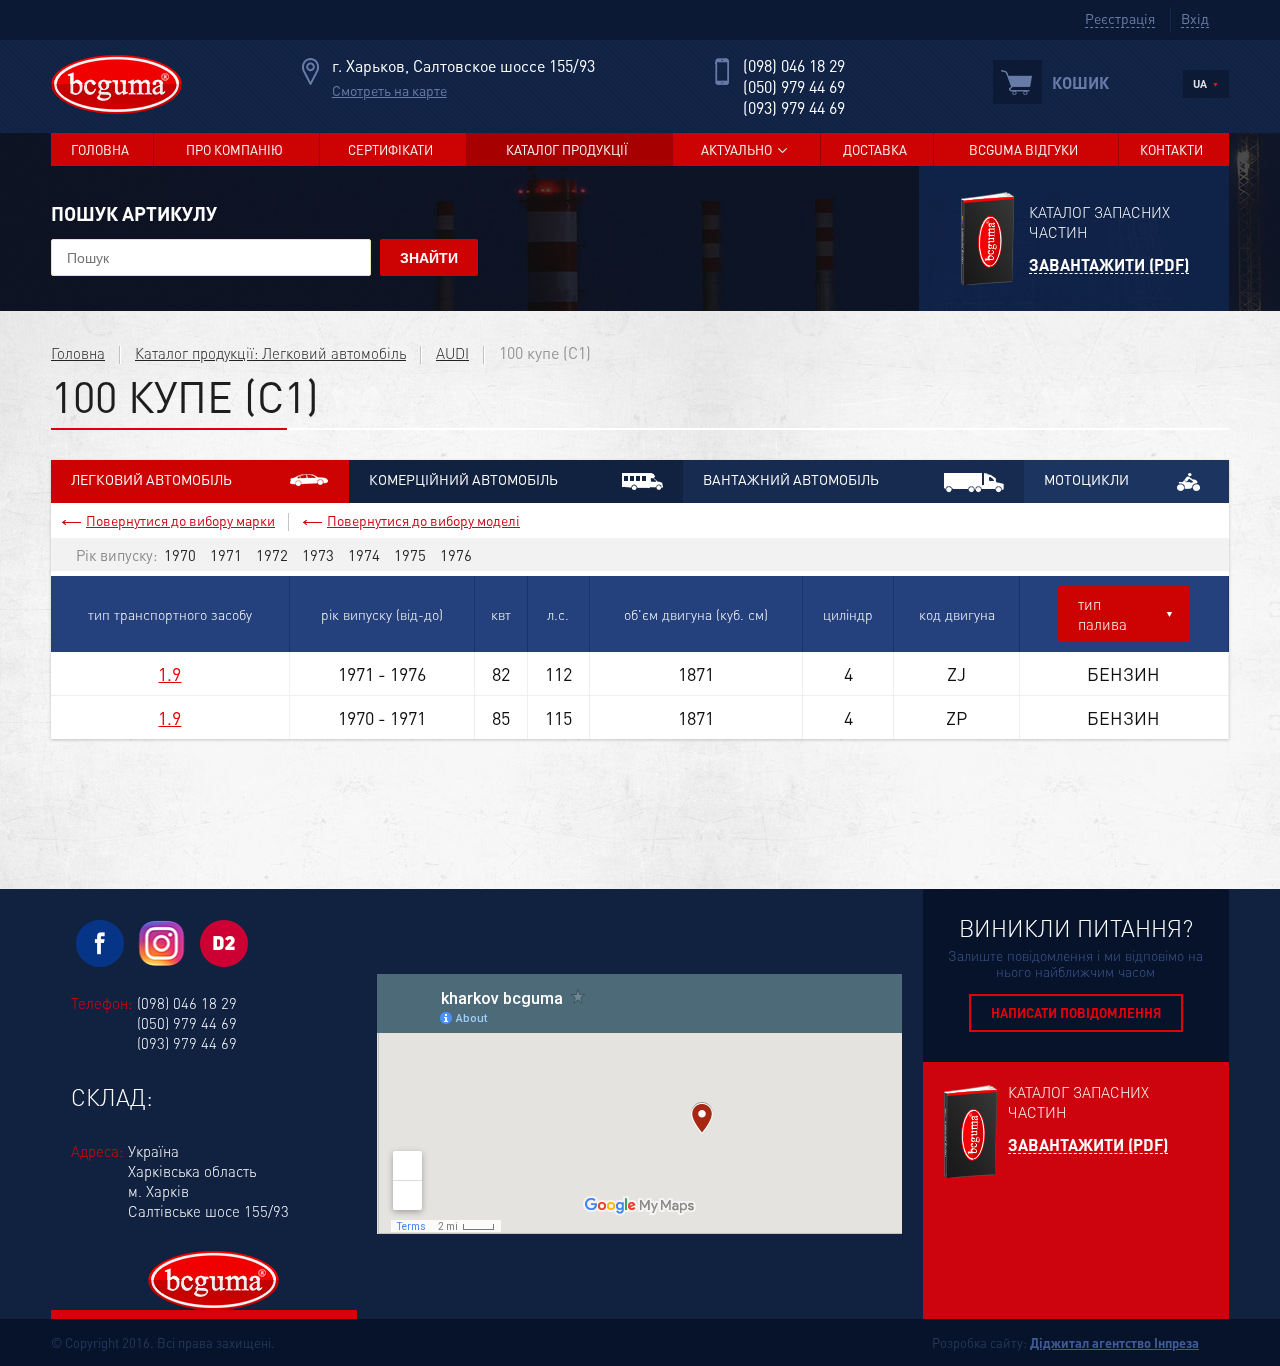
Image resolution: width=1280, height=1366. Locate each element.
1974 (364, 555)
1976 (456, 555)
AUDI (452, 353)
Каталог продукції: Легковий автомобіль (270, 353)
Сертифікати (390, 149)
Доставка (875, 149)
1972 (272, 555)
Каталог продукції (567, 149)
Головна (100, 149)
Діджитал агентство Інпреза (1114, 1342)
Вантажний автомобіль (791, 479)
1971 (226, 555)
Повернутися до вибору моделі (423, 520)
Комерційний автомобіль (463, 479)
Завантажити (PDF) (1109, 265)
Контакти (1171, 149)
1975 (410, 555)
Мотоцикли (1086, 479)
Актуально (736, 149)
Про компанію (234, 149)
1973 (318, 555)
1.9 (169, 673)
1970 (180, 555)
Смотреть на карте (389, 90)
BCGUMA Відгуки (1023, 149)
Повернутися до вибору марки (180, 520)
